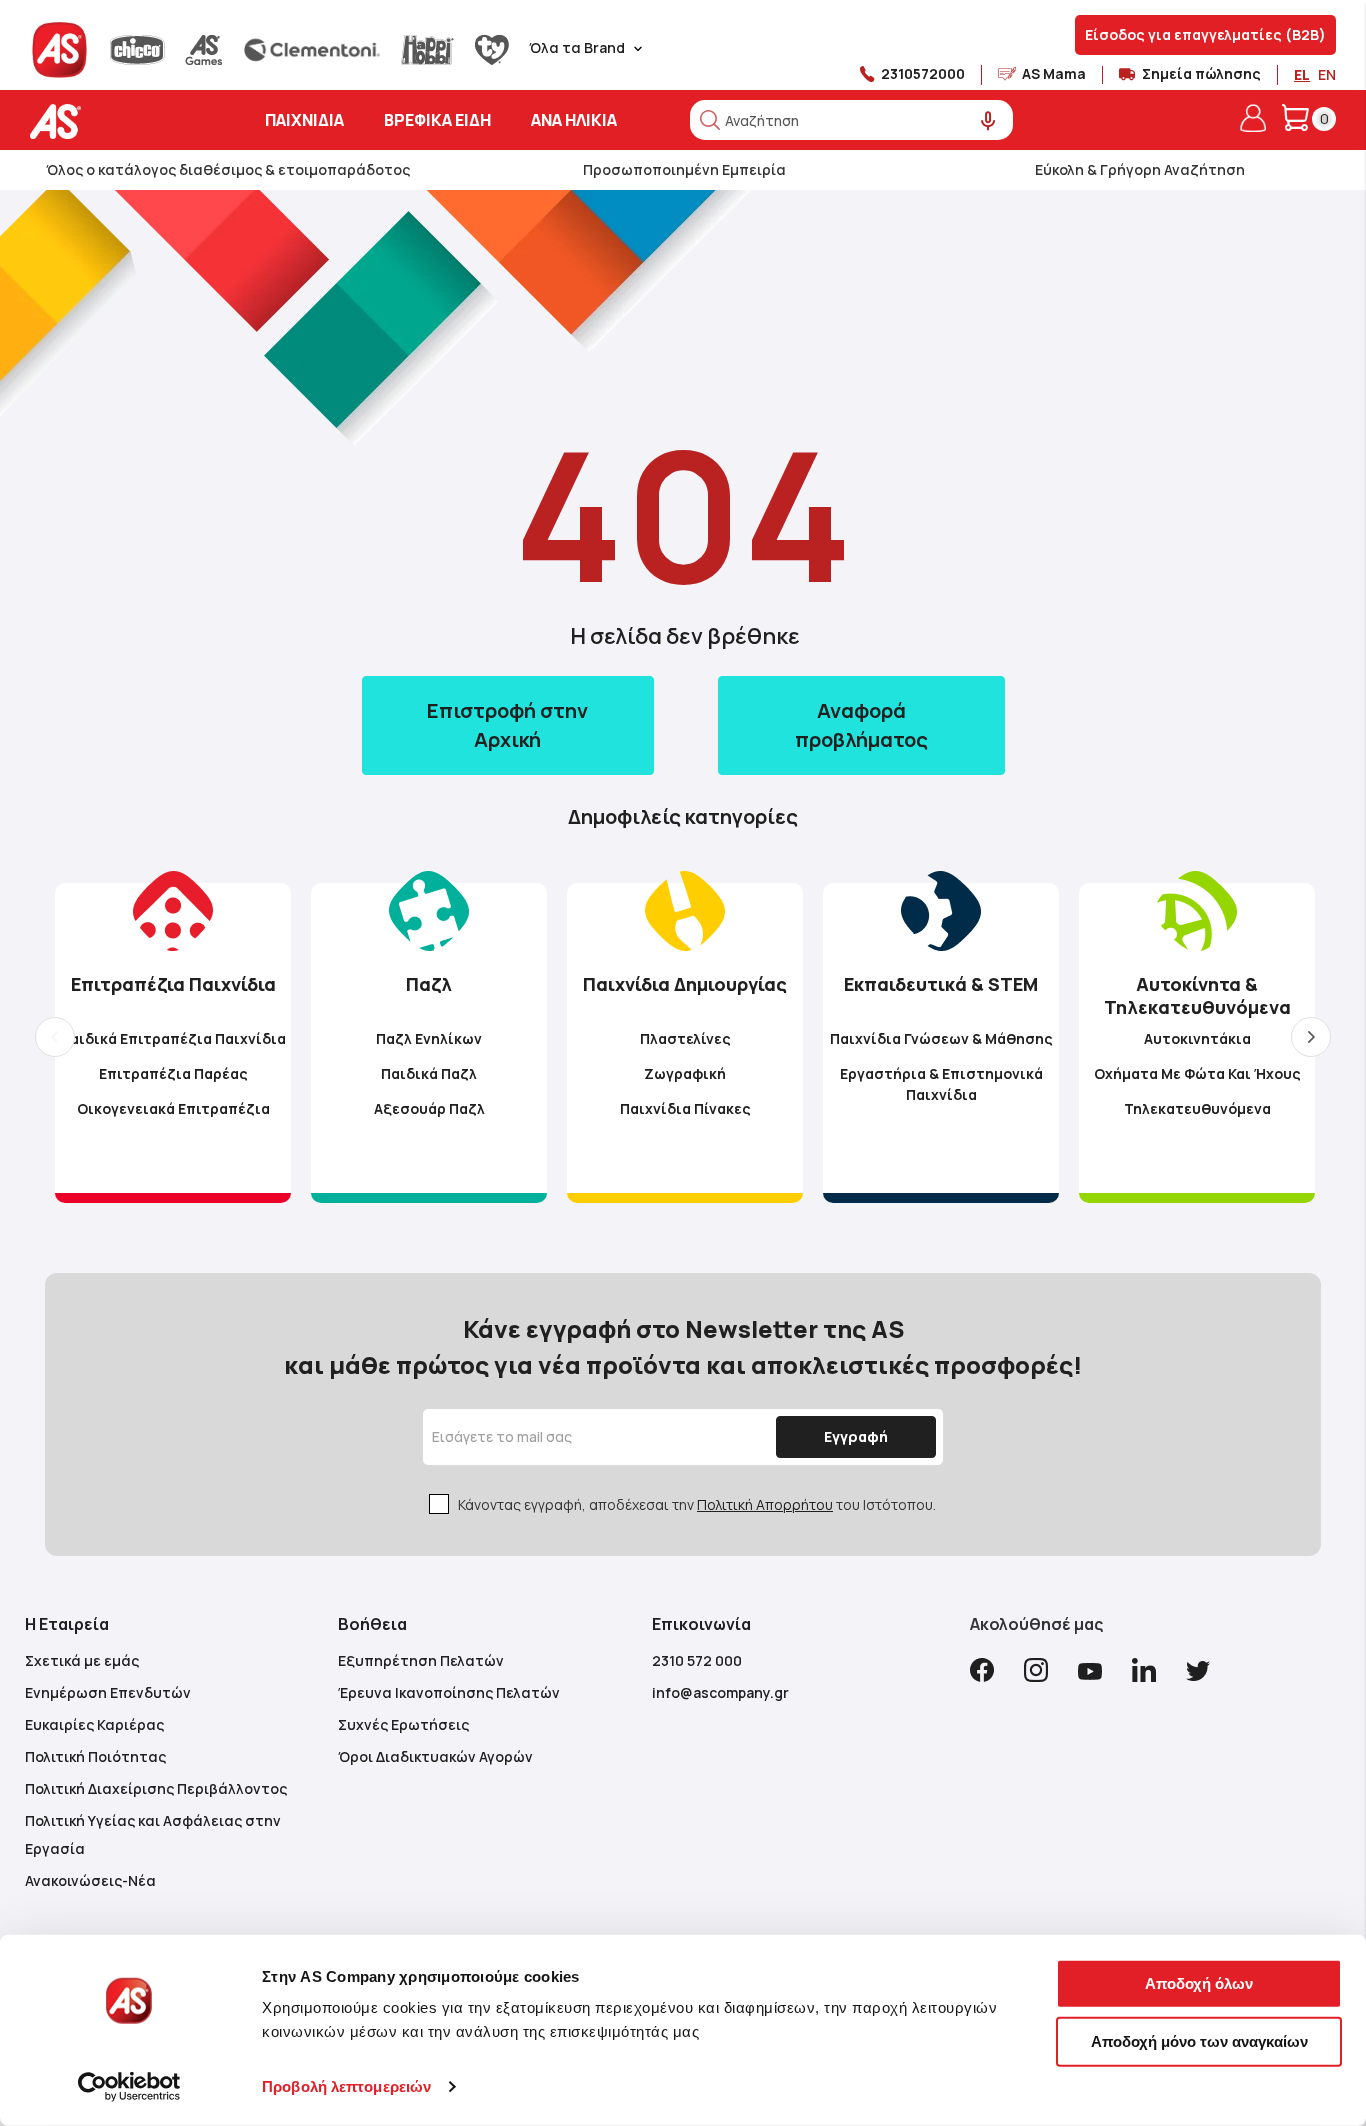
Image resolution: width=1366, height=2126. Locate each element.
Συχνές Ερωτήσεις (403, 1724)
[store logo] (117, 121)
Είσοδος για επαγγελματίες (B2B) (1205, 34)
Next (1311, 1037)
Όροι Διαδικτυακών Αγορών (435, 1756)
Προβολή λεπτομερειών (346, 2086)
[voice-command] (988, 121)
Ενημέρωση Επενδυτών (108, 1692)
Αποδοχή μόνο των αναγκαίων (1199, 2040)
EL (1302, 74)
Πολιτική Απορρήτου (765, 1504)
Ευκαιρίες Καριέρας (94, 1724)
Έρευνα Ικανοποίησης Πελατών (449, 1692)
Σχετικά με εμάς (82, 1660)
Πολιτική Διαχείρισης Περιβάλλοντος (156, 1788)
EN (1327, 74)
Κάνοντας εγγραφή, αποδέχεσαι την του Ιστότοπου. (697, 1504)
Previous (55, 1037)
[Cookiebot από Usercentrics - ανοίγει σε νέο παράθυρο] (129, 2087)
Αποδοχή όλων (1199, 1983)
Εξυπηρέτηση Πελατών (421, 1660)
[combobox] (851, 120)
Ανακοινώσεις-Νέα (90, 1880)
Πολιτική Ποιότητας (95, 1756)
